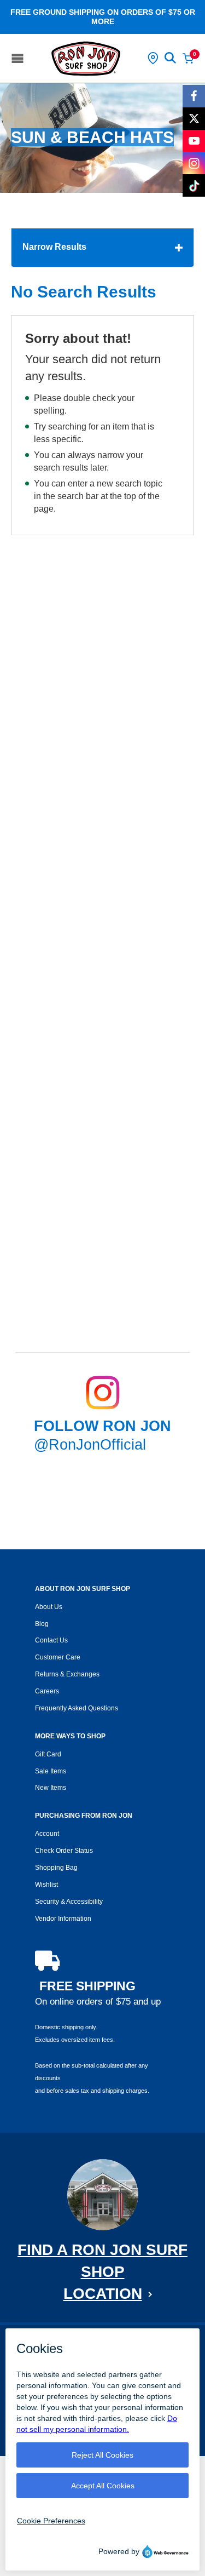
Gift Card (48, 1754)
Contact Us (51, 1640)
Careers (47, 1691)
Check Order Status (64, 1851)
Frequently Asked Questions (77, 1708)
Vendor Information (63, 1919)
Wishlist (46, 1885)
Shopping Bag (56, 1868)
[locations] (153, 58)
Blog (42, 1624)
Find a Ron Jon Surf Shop (102, 2272)
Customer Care (58, 1657)
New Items (51, 1788)
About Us (49, 1607)
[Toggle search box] (171, 58)
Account (47, 1834)
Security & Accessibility (69, 1902)
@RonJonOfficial (90, 1445)
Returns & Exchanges (67, 1674)
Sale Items (51, 1771)
